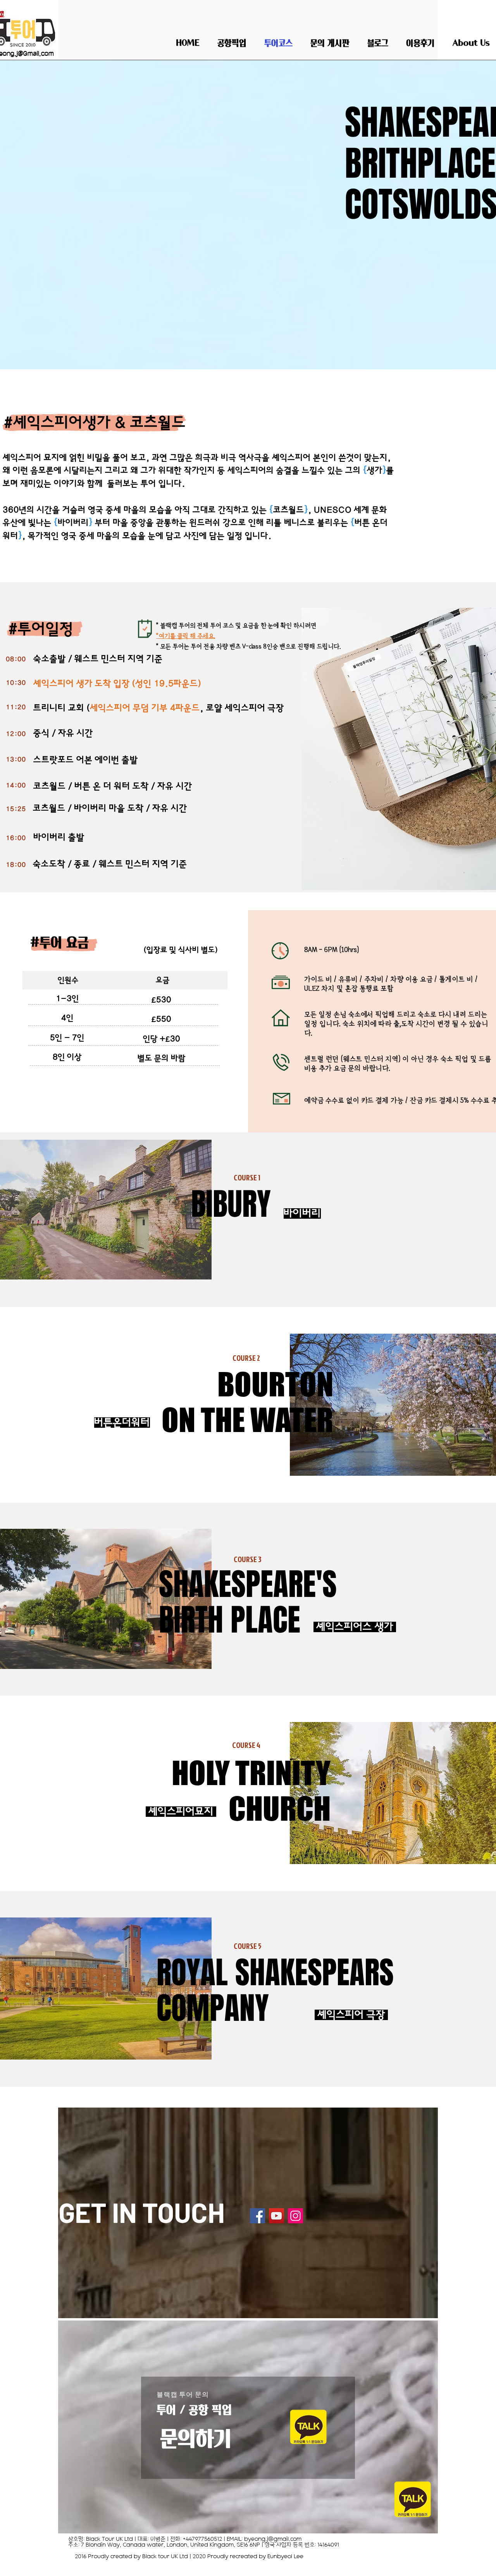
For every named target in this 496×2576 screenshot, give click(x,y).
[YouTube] (276, 2216)
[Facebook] (257, 2216)
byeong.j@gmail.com (273, 2539)
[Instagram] (295, 2216)
